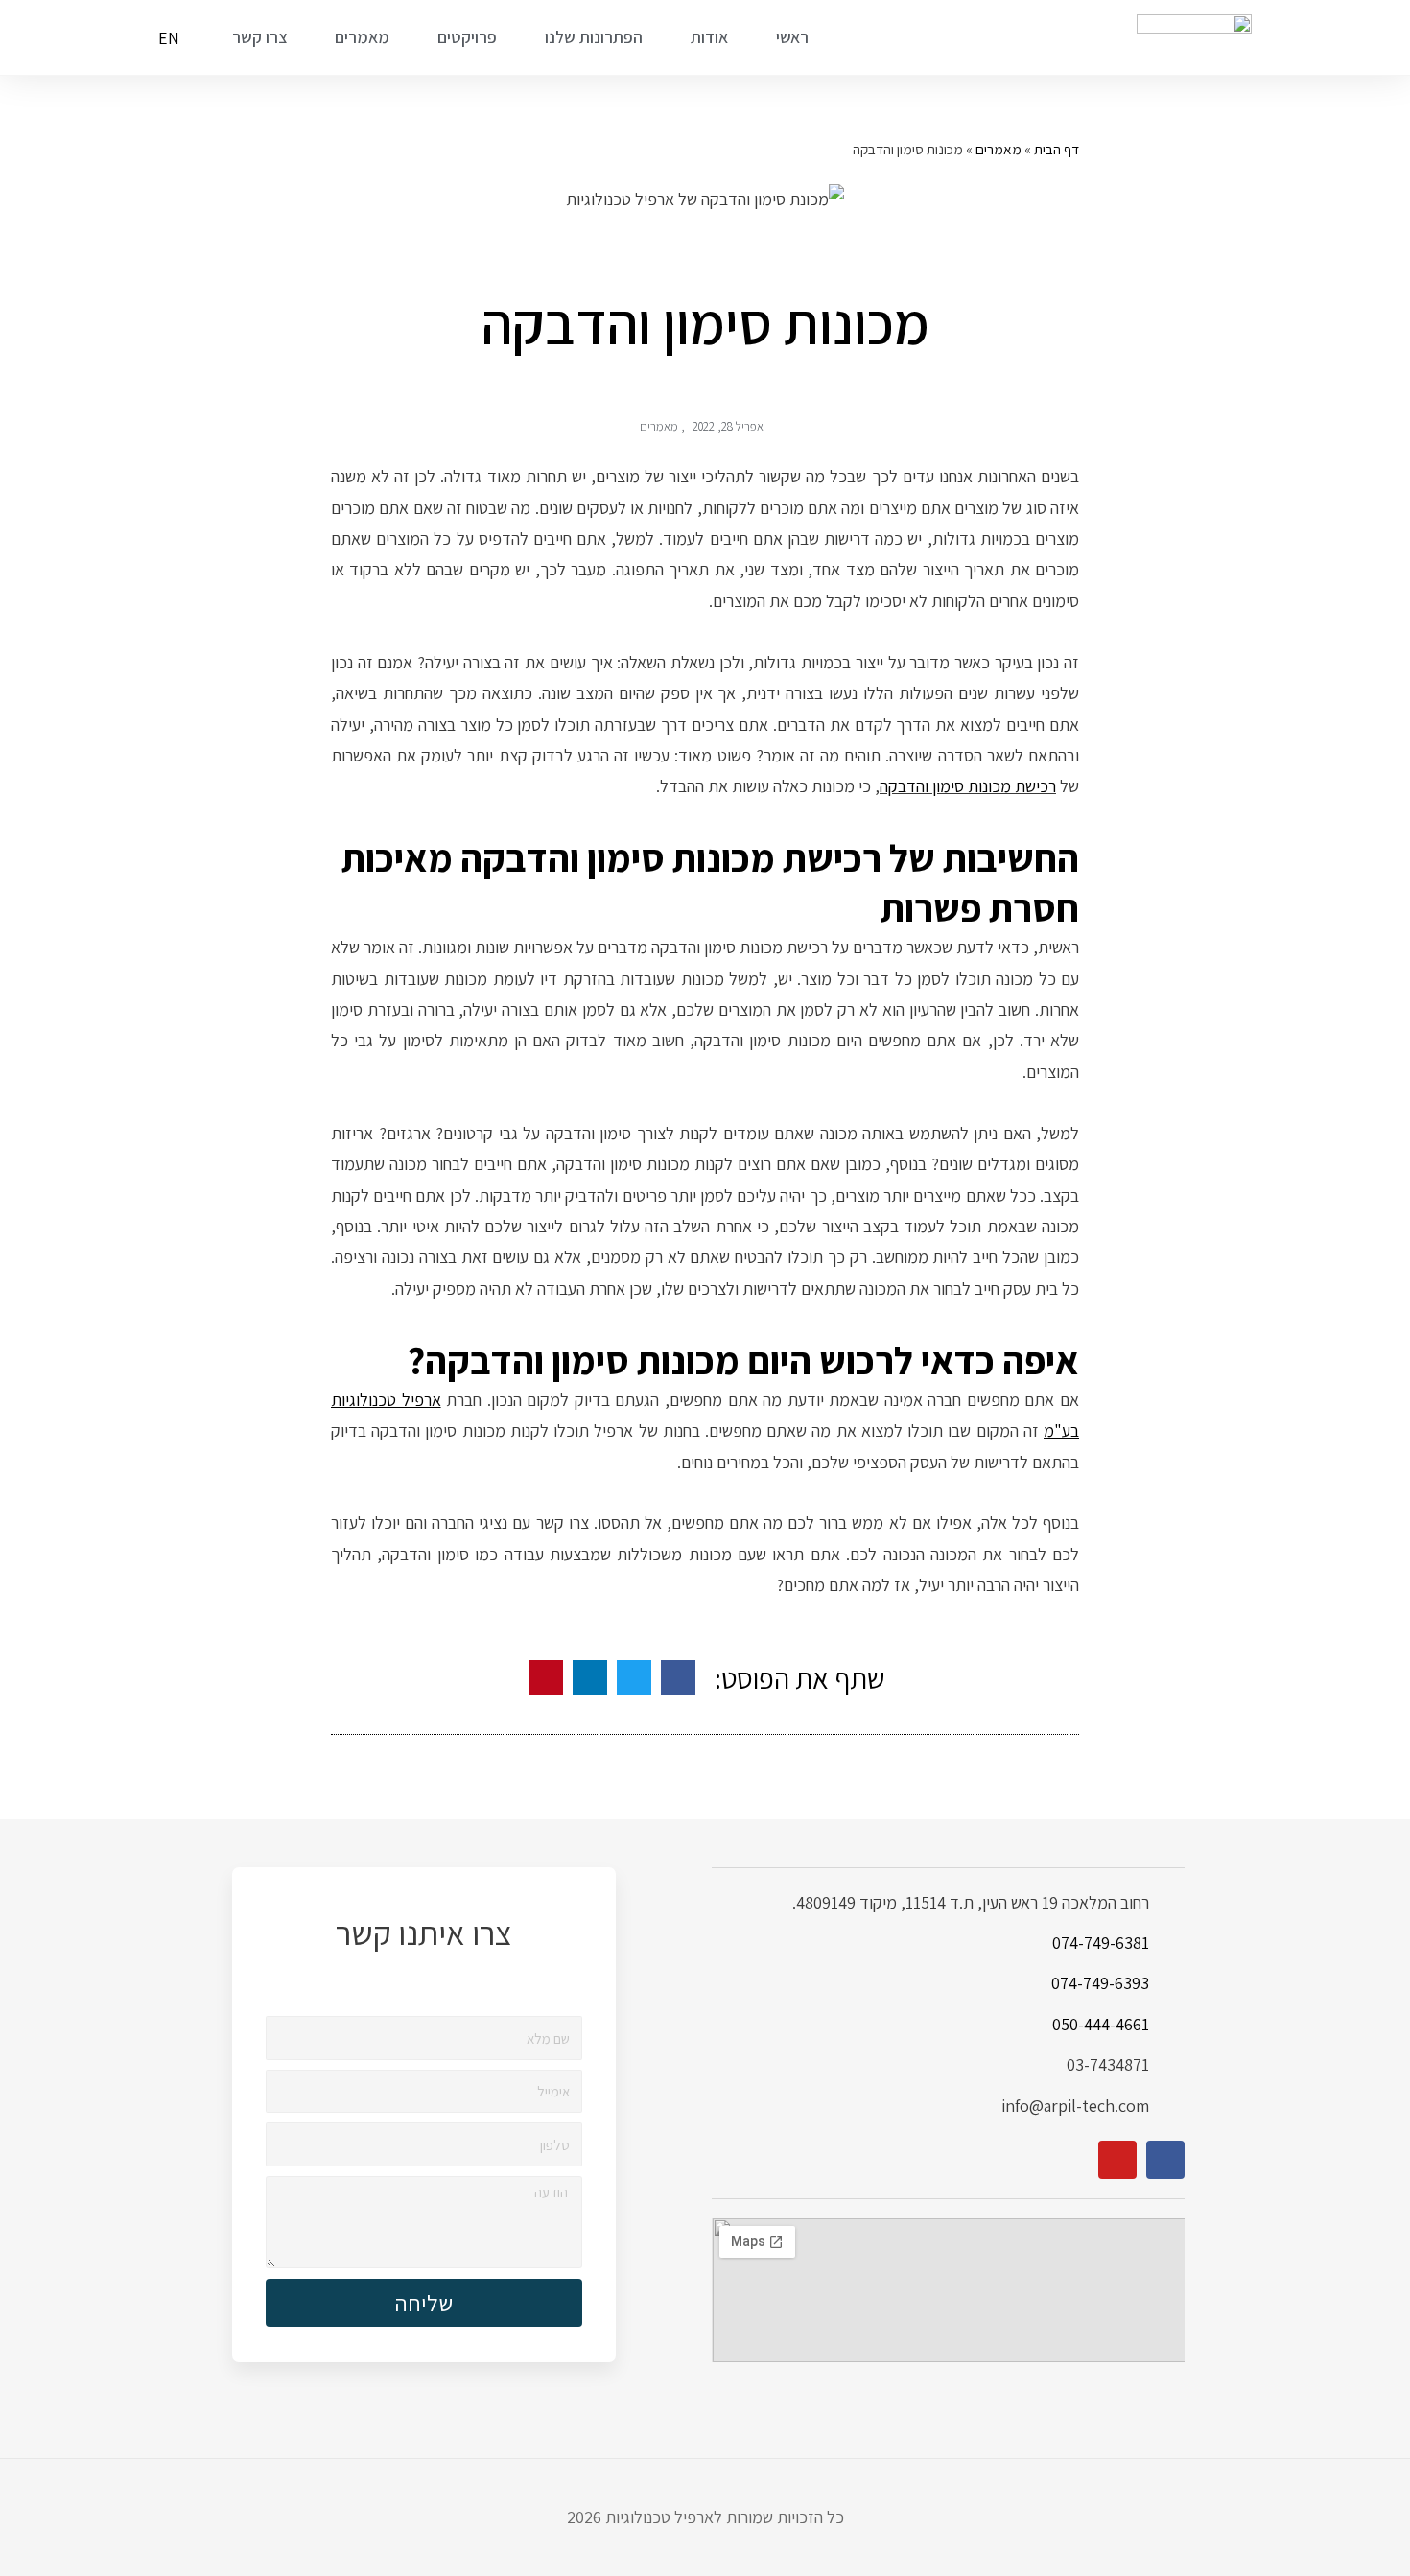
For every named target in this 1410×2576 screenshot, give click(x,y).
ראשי (792, 37)
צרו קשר (259, 37)
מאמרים (362, 37)
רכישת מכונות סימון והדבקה (968, 786)
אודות (709, 37)
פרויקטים (467, 37)
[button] (678, 1677)
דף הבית (1057, 149)
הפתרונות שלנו (594, 37)
